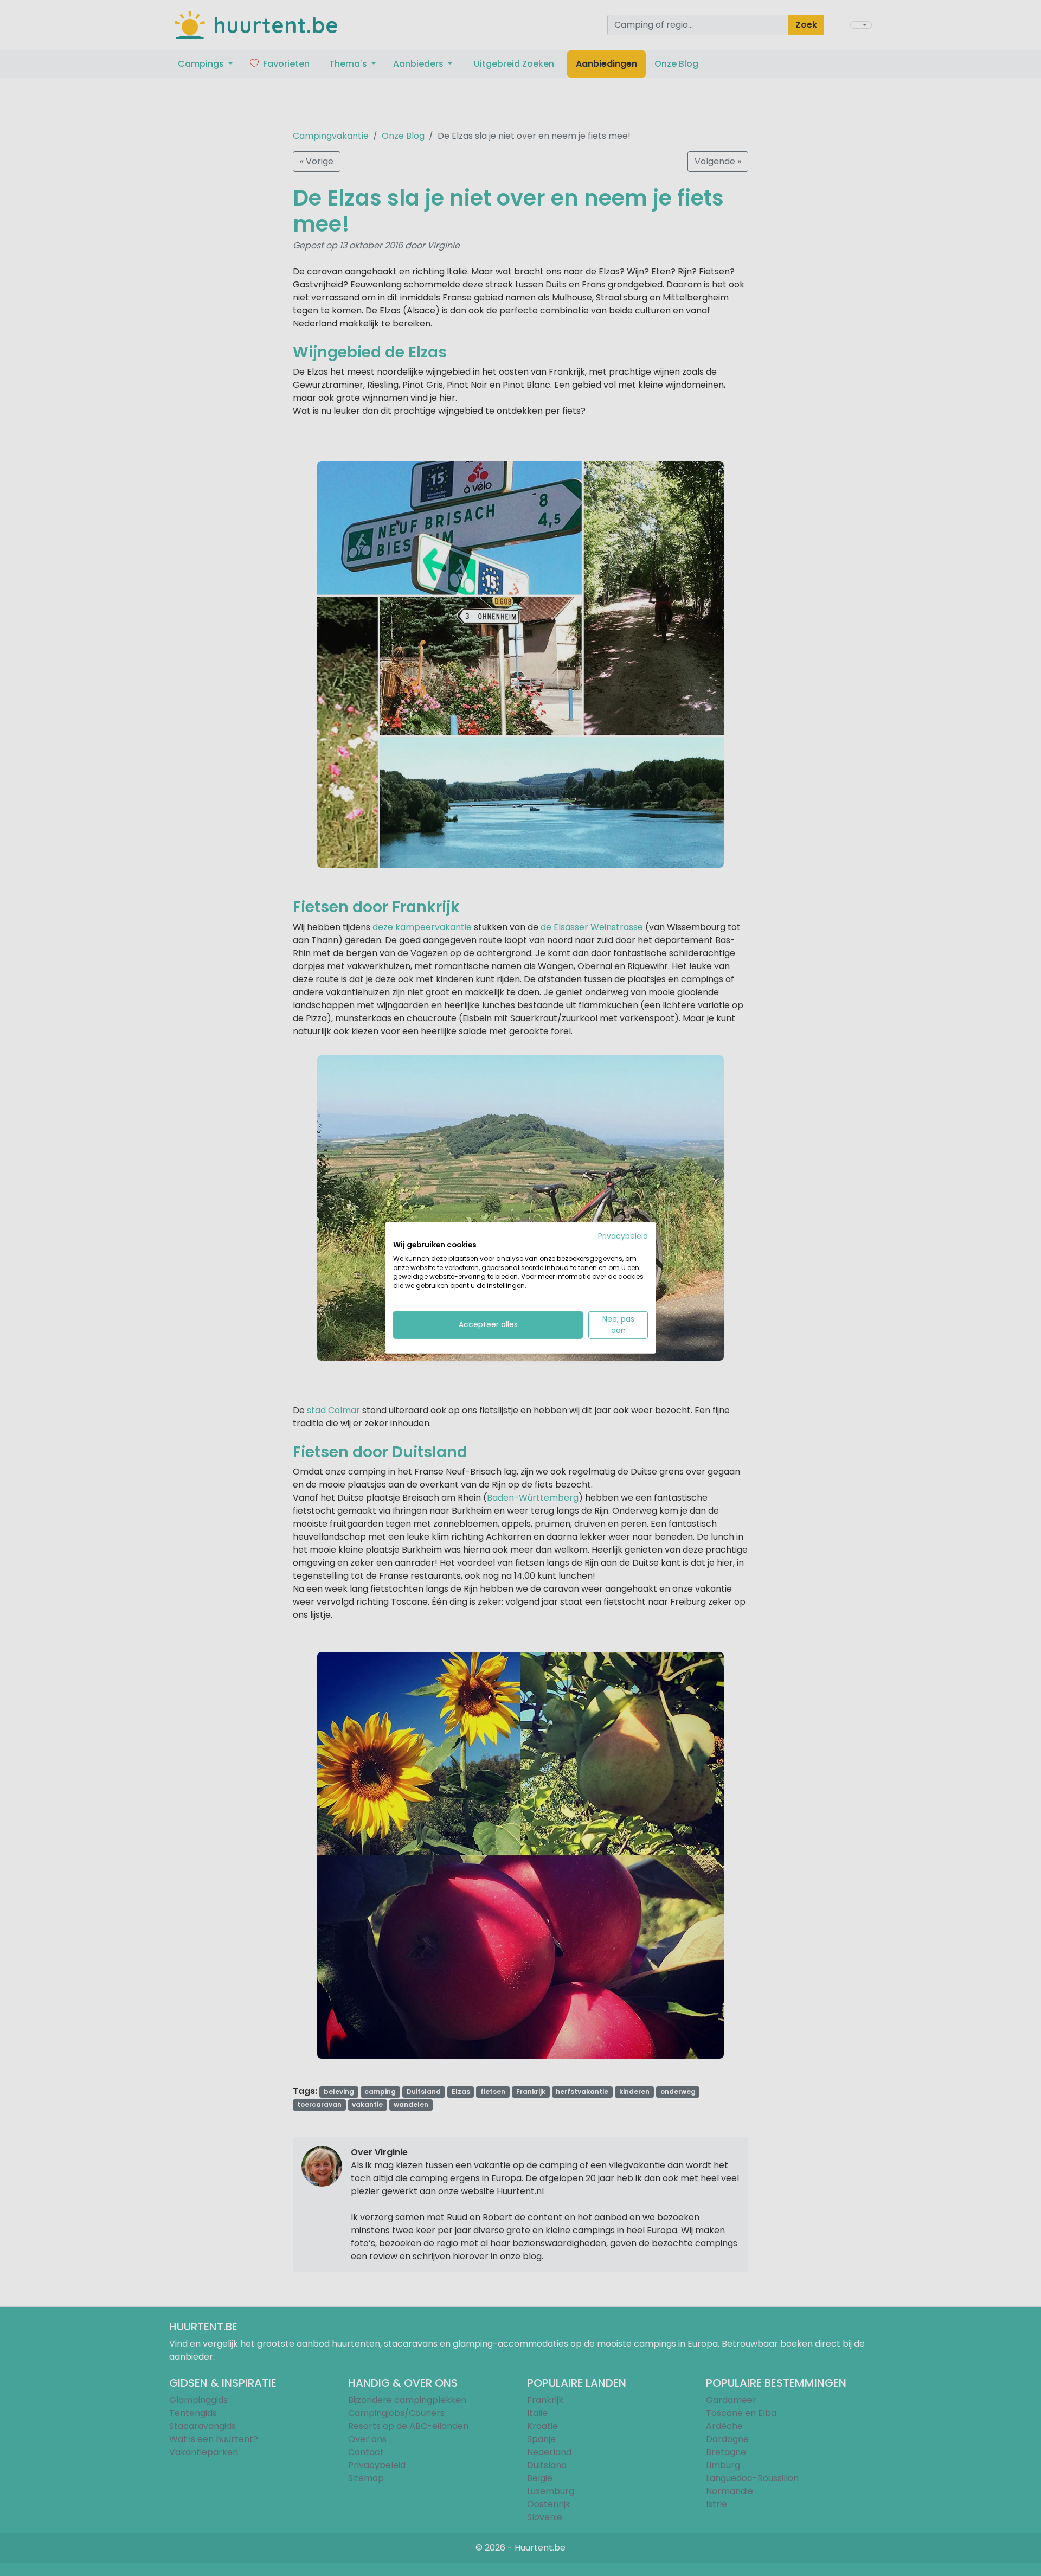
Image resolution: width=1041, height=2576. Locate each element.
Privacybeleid (623, 1236)
